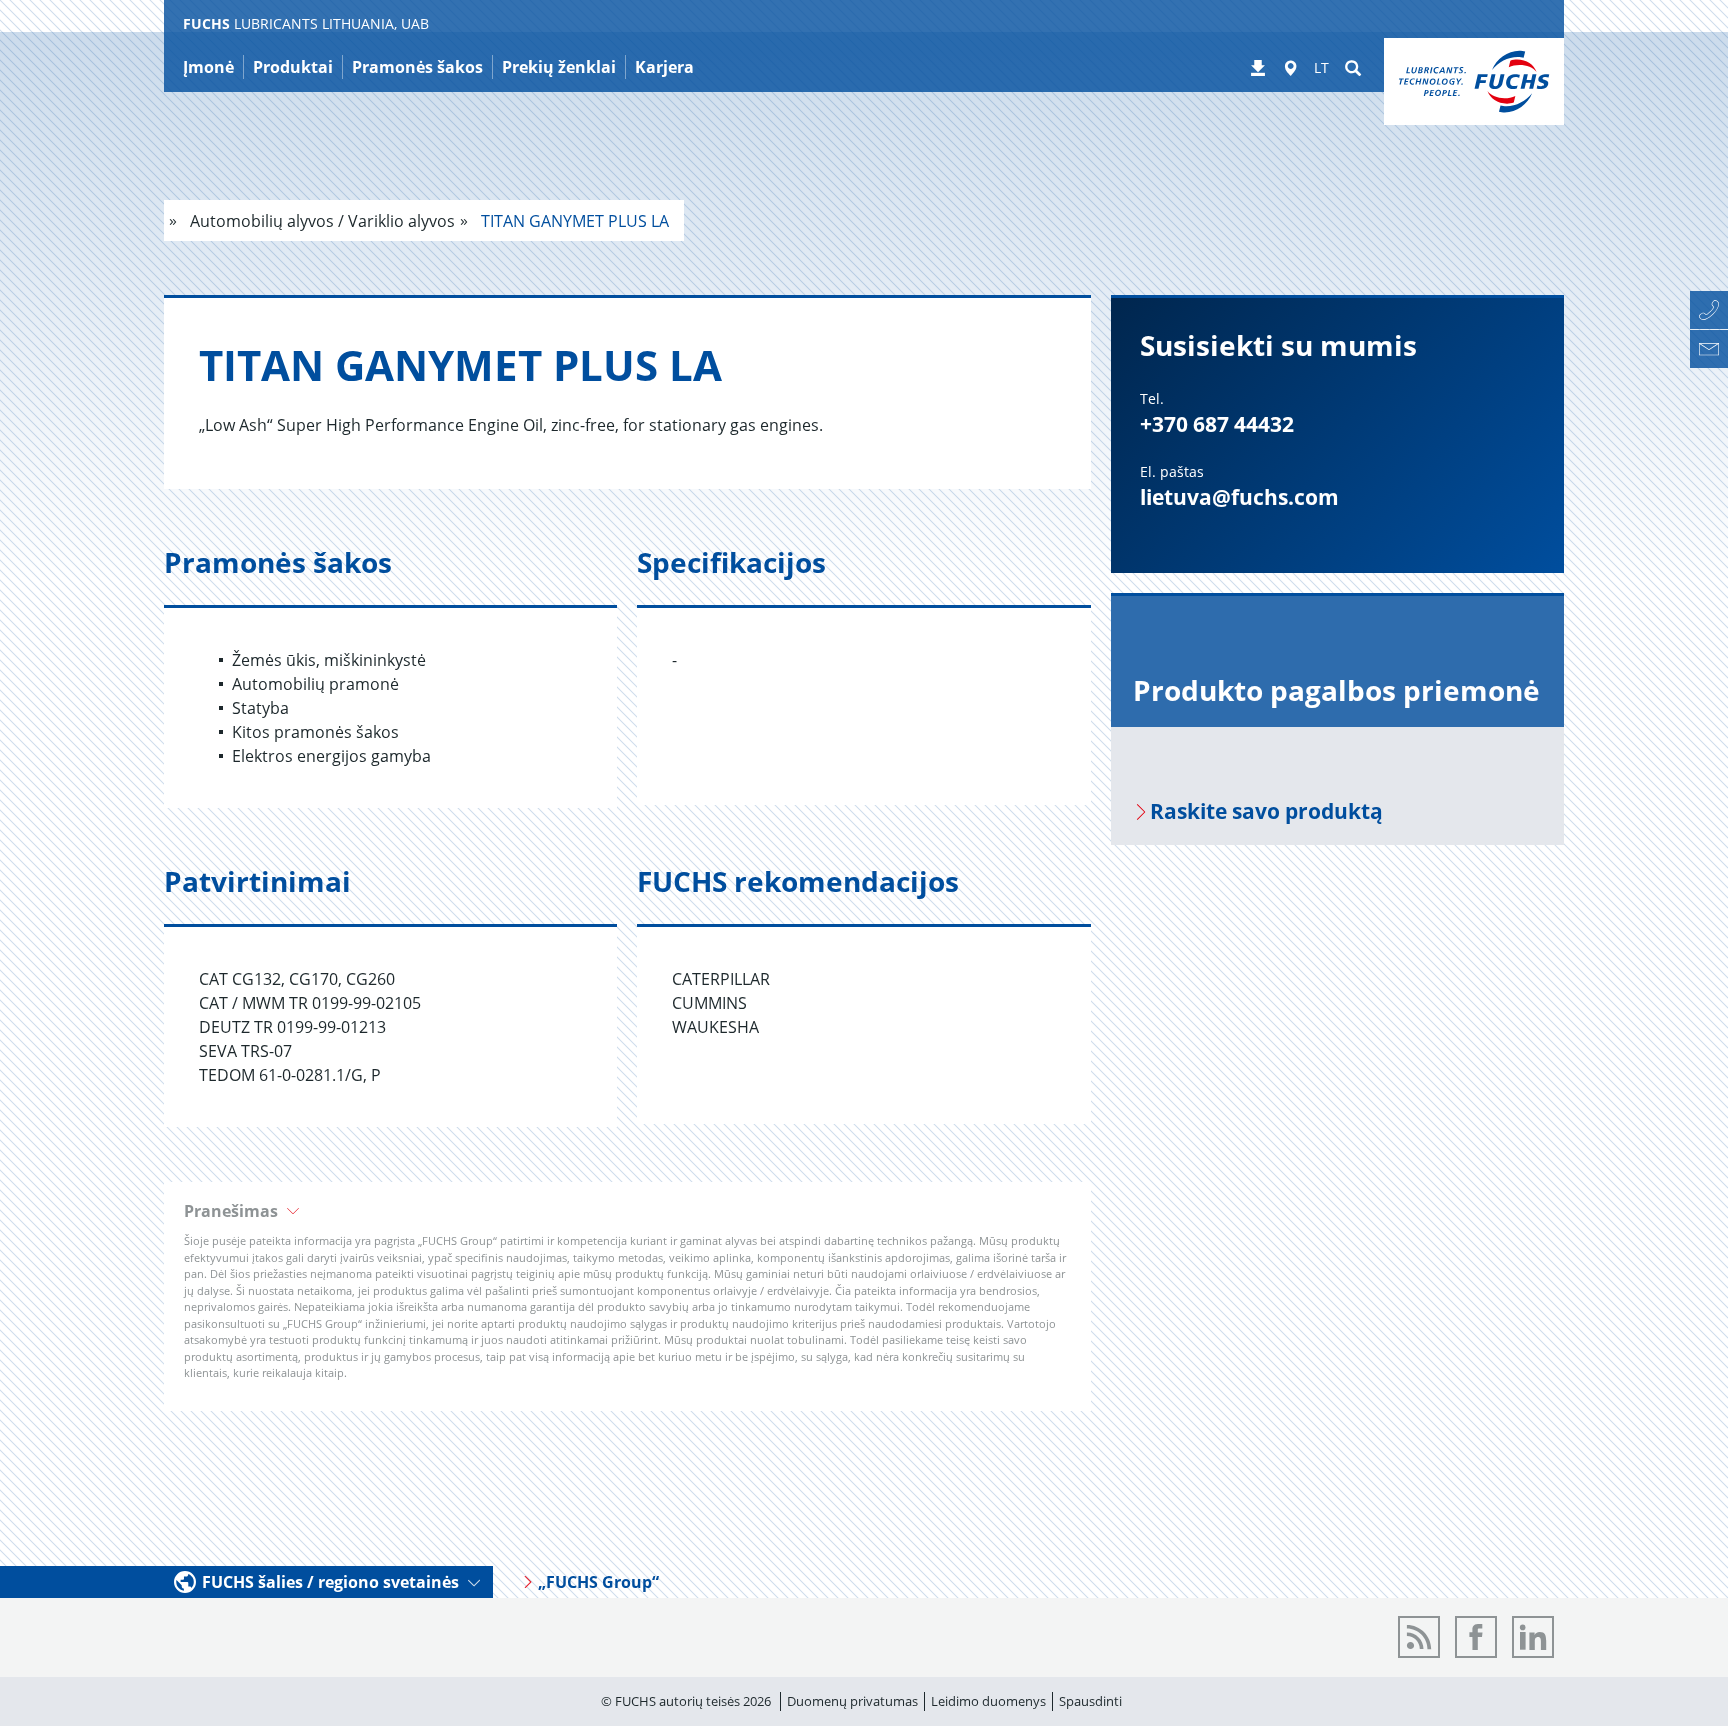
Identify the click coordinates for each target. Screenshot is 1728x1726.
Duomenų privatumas (852, 1701)
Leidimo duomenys (988, 1701)
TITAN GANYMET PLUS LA (573, 221)
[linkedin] (1533, 1637)
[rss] (1419, 1637)
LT (1321, 67)
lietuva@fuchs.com (1239, 497)
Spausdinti (1090, 1701)
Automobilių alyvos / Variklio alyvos (320, 221)
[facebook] (1476, 1637)
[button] (627, 1211)
